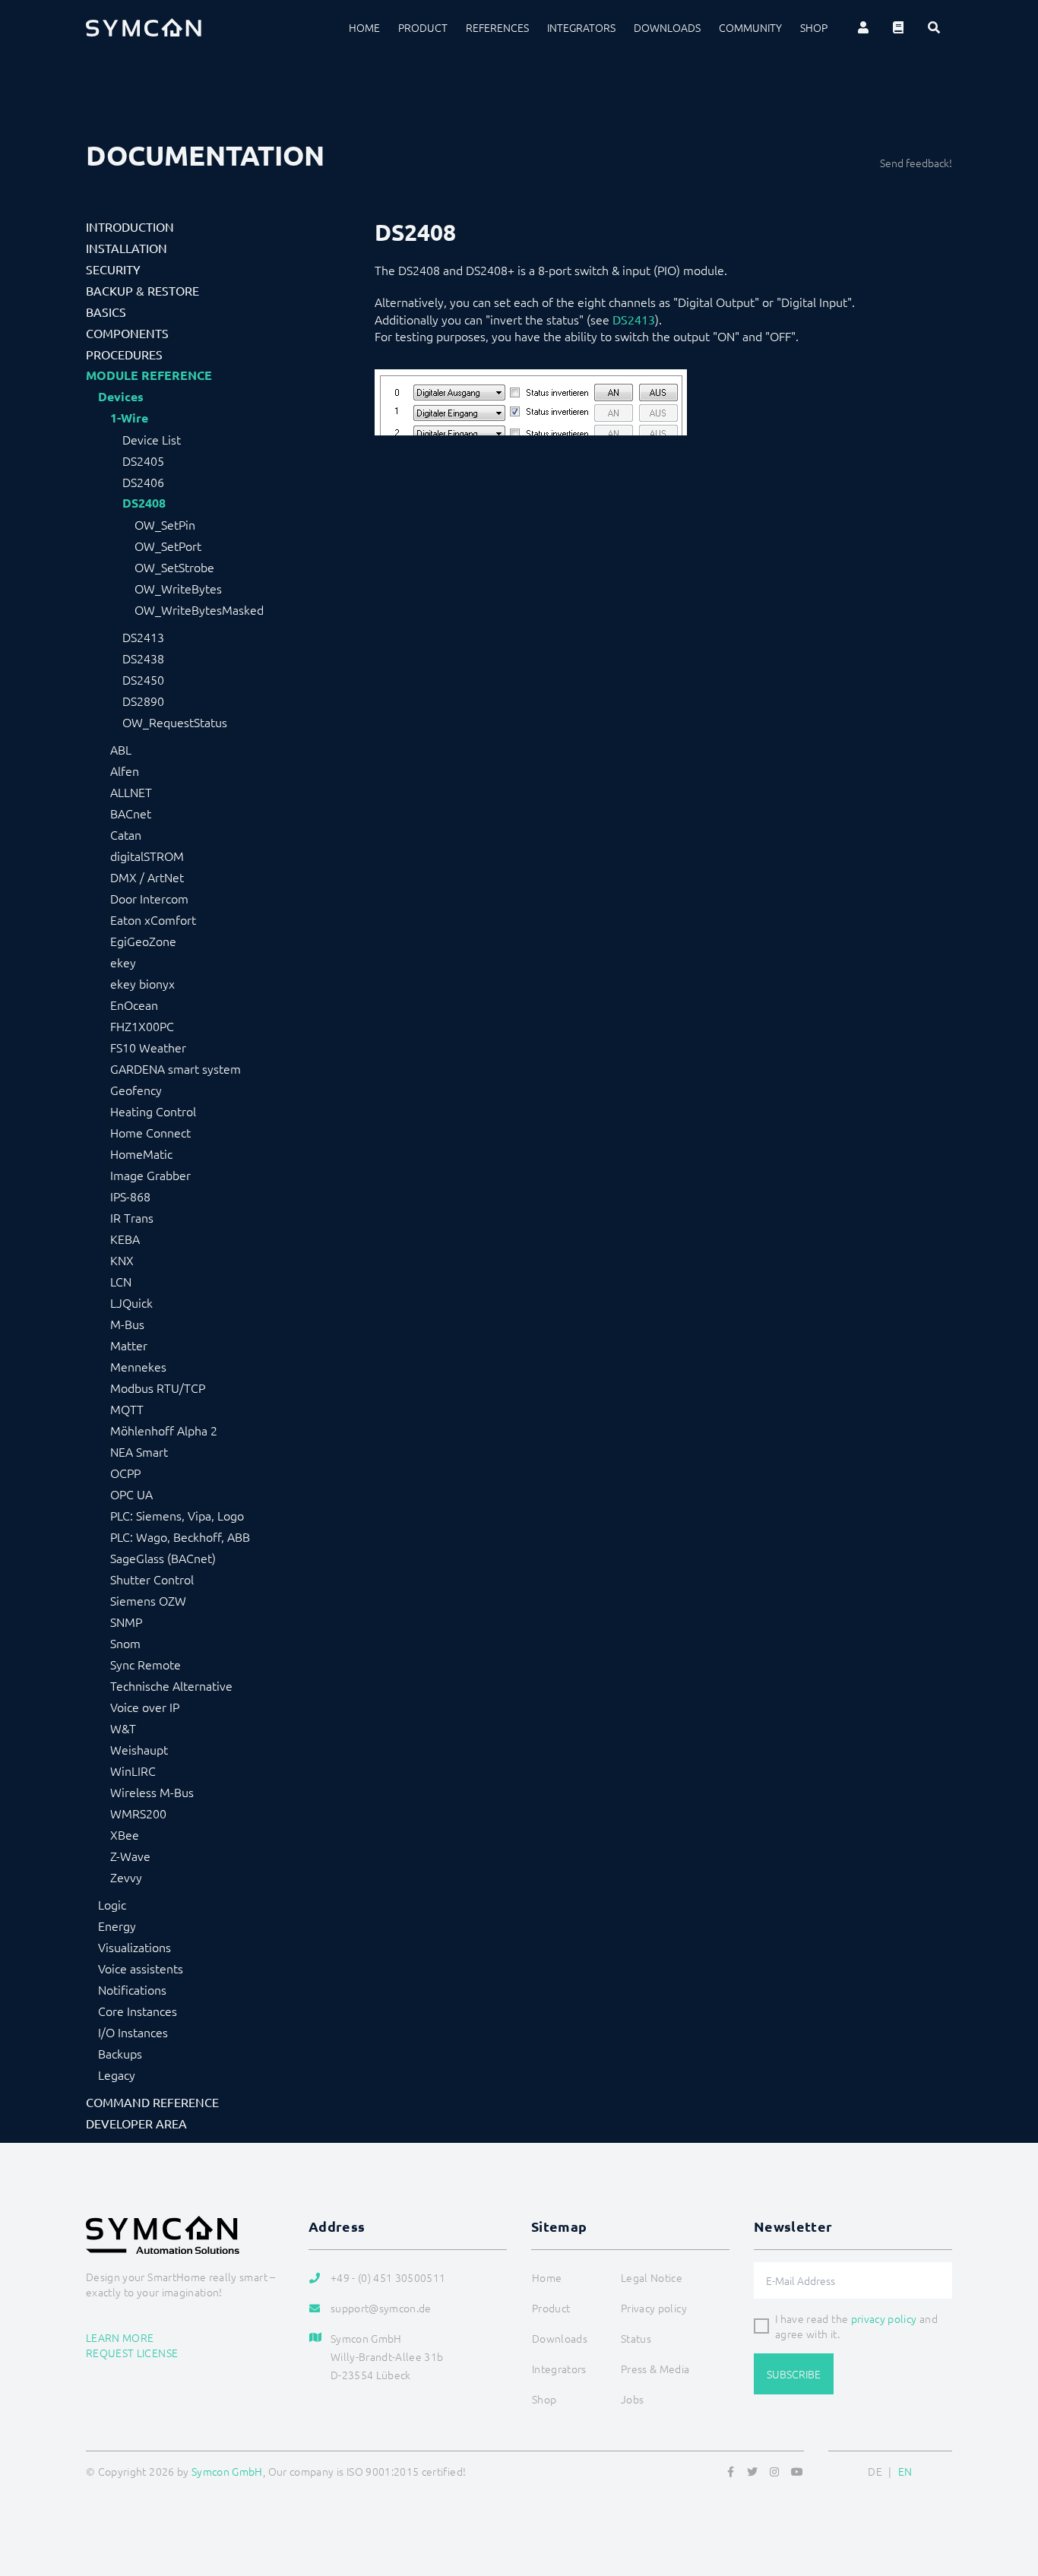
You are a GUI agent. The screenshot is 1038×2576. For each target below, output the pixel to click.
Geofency (136, 1090)
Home (364, 27)
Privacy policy (654, 2308)
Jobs (632, 2399)
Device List (152, 439)
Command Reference (152, 2102)
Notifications (132, 1989)
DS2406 (143, 482)
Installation (127, 248)
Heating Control (153, 1111)
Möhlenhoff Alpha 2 (164, 1430)
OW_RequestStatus (175, 722)
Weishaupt (139, 1749)
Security (113, 269)
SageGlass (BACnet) (163, 1558)
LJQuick (131, 1302)
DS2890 (143, 701)
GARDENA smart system (176, 1068)
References (497, 27)
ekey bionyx (142, 983)
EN (905, 2471)
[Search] (934, 27)
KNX (122, 1260)
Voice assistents (141, 1968)
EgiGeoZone (143, 941)
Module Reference (149, 375)
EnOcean (134, 1005)
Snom (125, 1643)
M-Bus (127, 1324)
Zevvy (126, 1877)
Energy (117, 1926)
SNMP (126, 1622)
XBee (125, 1834)
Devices (121, 397)
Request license (132, 2353)
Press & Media (655, 2369)
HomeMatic (141, 1154)
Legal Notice (652, 2277)
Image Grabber (150, 1175)
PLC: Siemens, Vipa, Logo (177, 1515)
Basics (106, 312)
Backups (120, 2053)
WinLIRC (133, 1771)
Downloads (667, 27)
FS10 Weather (148, 1047)
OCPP (125, 1473)
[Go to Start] (1008, 2491)
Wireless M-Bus (152, 1792)
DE (875, 2471)
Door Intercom (149, 898)
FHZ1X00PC (142, 1026)
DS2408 (144, 503)
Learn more (120, 2337)
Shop (814, 27)
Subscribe (794, 2374)
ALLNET (131, 792)
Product (423, 27)
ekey (123, 962)
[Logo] (144, 27)
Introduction (130, 226)
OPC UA (131, 1494)
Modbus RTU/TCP (158, 1388)
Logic (112, 1904)
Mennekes (138, 1366)
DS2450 (143, 679)
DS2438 (143, 658)
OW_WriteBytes (178, 588)
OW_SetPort (168, 546)
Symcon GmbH (227, 2471)
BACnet (131, 813)
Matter (129, 1345)
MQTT (127, 1409)
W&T (123, 1728)
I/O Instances (133, 2032)
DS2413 (143, 637)
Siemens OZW (148, 1600)
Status (636, 2338)
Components (127, 333)
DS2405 (143, 460)
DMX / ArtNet (147, 877)
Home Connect (150, 1132)
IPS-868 (130, 1196)
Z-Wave (130, 1856)
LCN (121, 1281)
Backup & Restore (142, 290)
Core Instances (138, 2011)
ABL (121, 749)
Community (750, 27)
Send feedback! (916, 163)
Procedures (124, 354)
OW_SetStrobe (174, 567)
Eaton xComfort (153, 919)
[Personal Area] (863, 27)
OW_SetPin (165, 524)
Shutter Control (152, 1579)
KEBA (125, 1239)
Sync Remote (146, 1664)
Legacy (117, 2074)
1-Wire (129, 418)
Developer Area (136, 2123)
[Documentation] (898, 27)
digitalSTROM (147, 856)
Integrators (581, 27)
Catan (126, 834)
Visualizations (134, 1947)
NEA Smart (139, 1451)
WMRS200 (138, 1813)
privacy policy (884, 2318)
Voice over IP (145, 1707)
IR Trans (132, 1217)
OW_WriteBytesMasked (199, 609)
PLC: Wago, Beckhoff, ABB (180, 1536)
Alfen (125, 771)
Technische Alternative (171, 1685)
